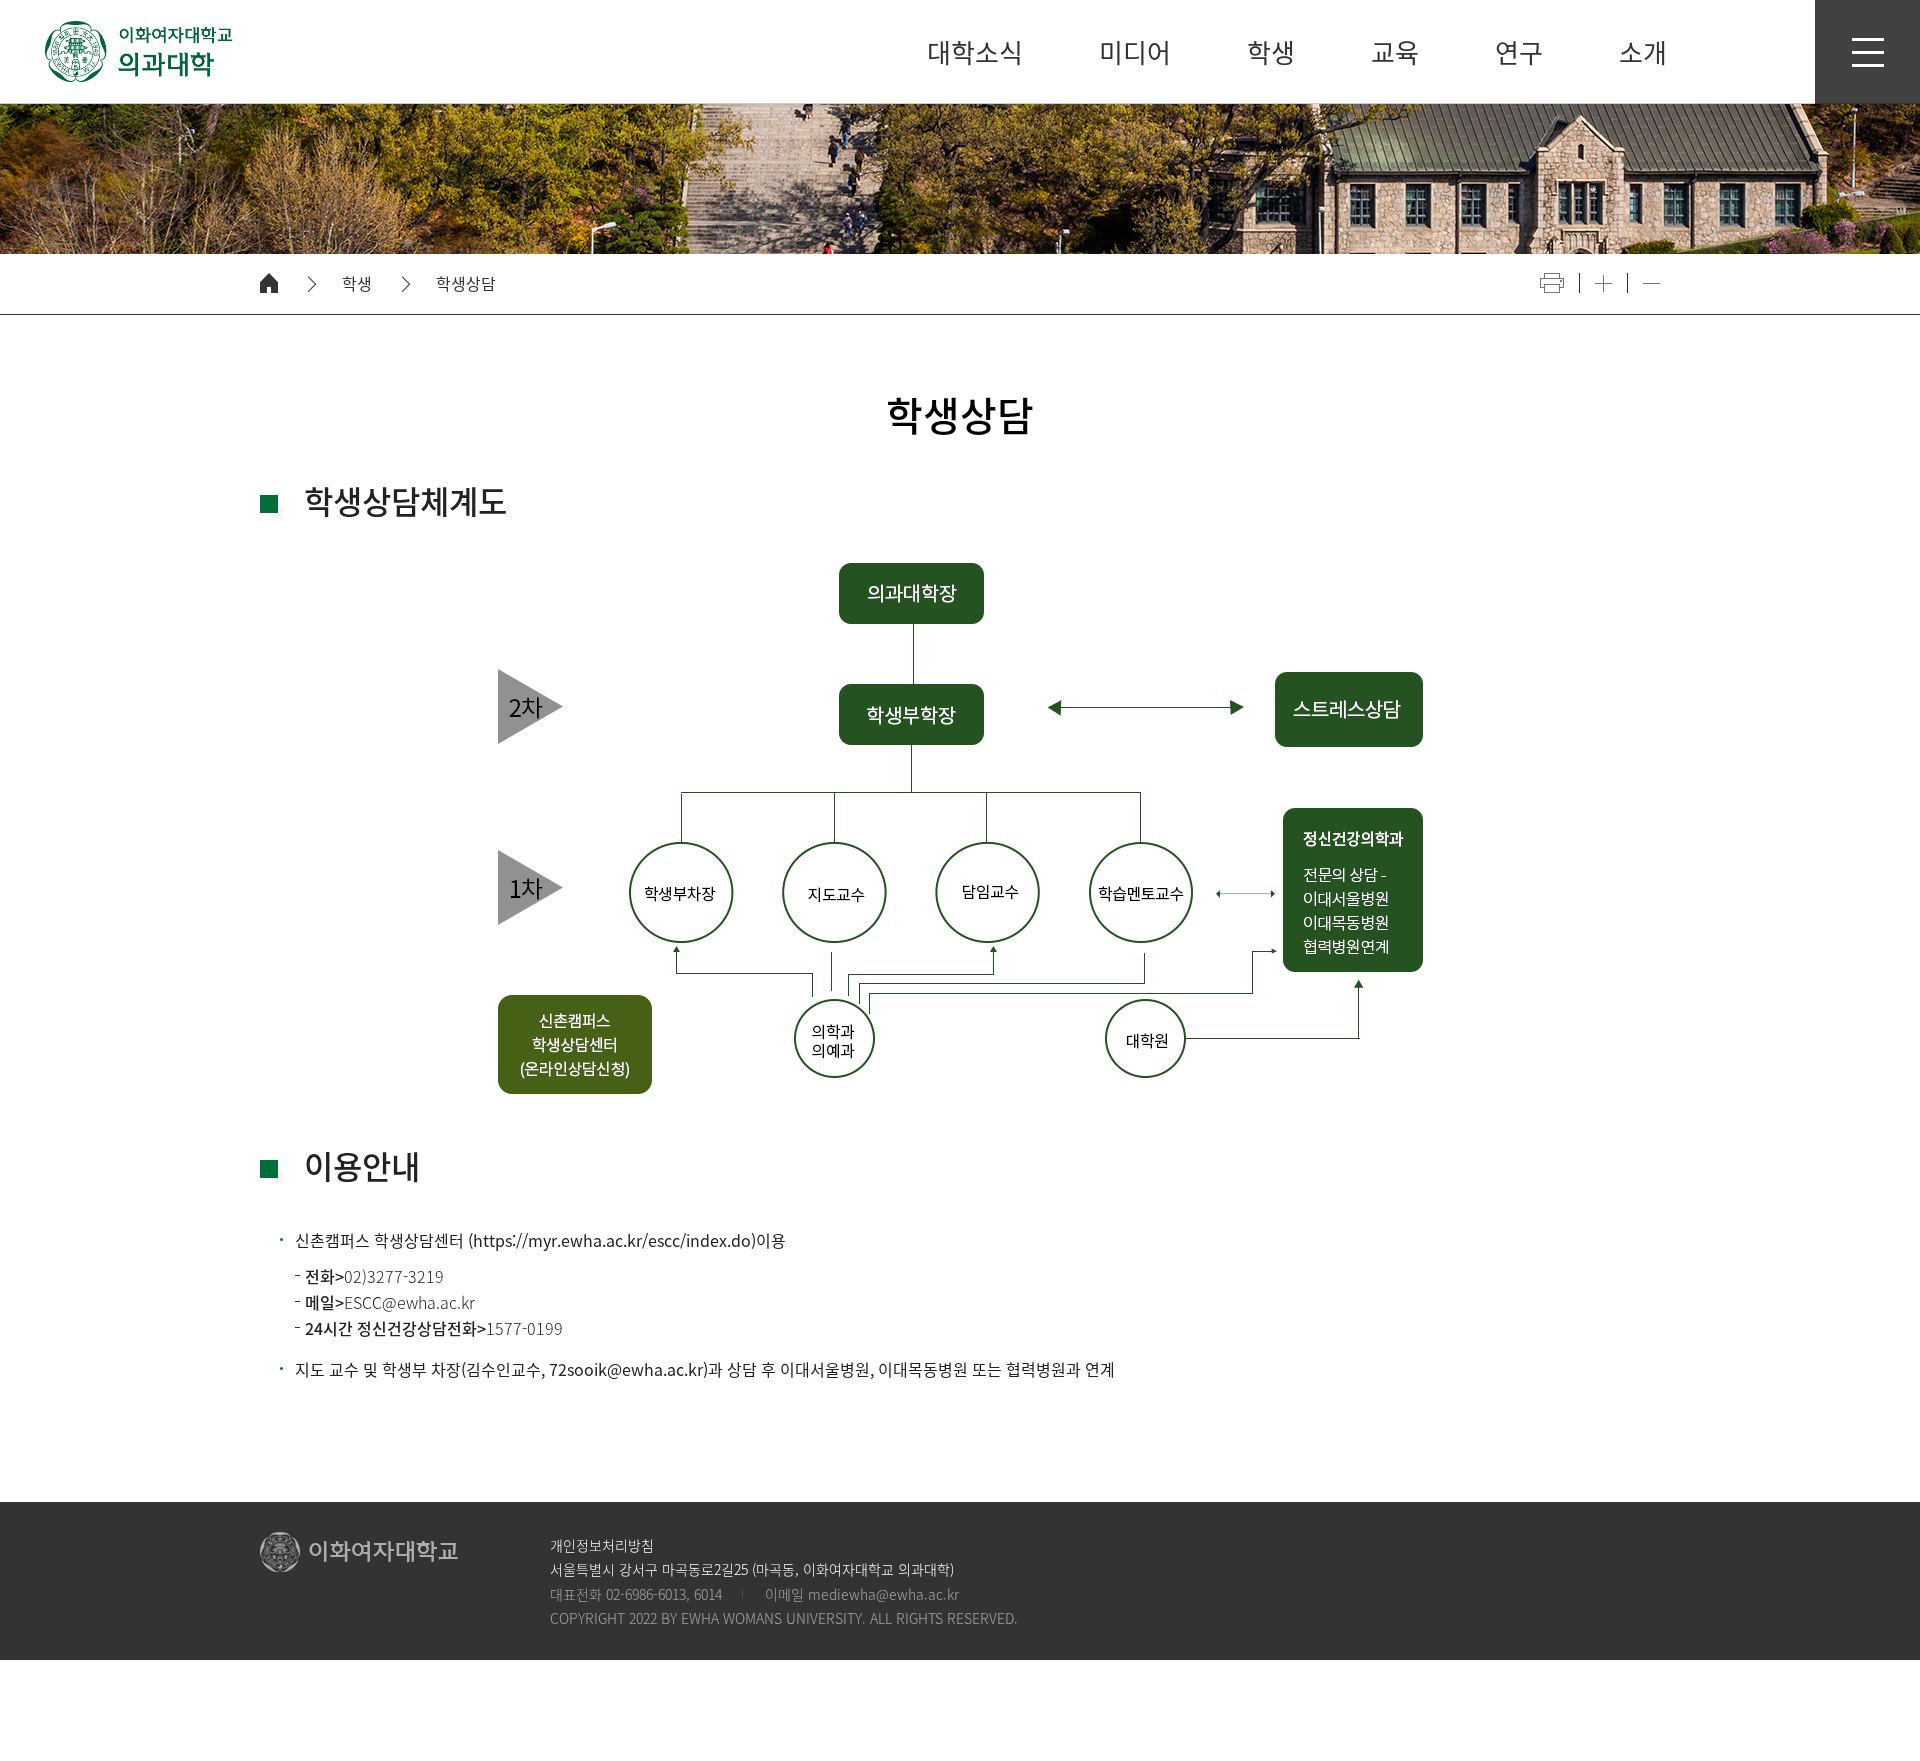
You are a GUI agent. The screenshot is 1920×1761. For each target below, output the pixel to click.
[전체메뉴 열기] (1867, 52)
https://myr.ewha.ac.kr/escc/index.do (612, 1240)
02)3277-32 (385, 1276)
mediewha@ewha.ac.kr (883, 1594)
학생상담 (466, 283)
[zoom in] (1603, 283)
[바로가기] (140, 51)
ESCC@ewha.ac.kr (409, 1302)
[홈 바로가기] (269, 283)
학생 (357, 283)
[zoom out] (1651, 283)
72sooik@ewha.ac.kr (626, 1369)
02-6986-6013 (646, 1594)
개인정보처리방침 (602, 1545)
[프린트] (1552, 283)
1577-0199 (524, 1328)
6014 (708, 1594)
